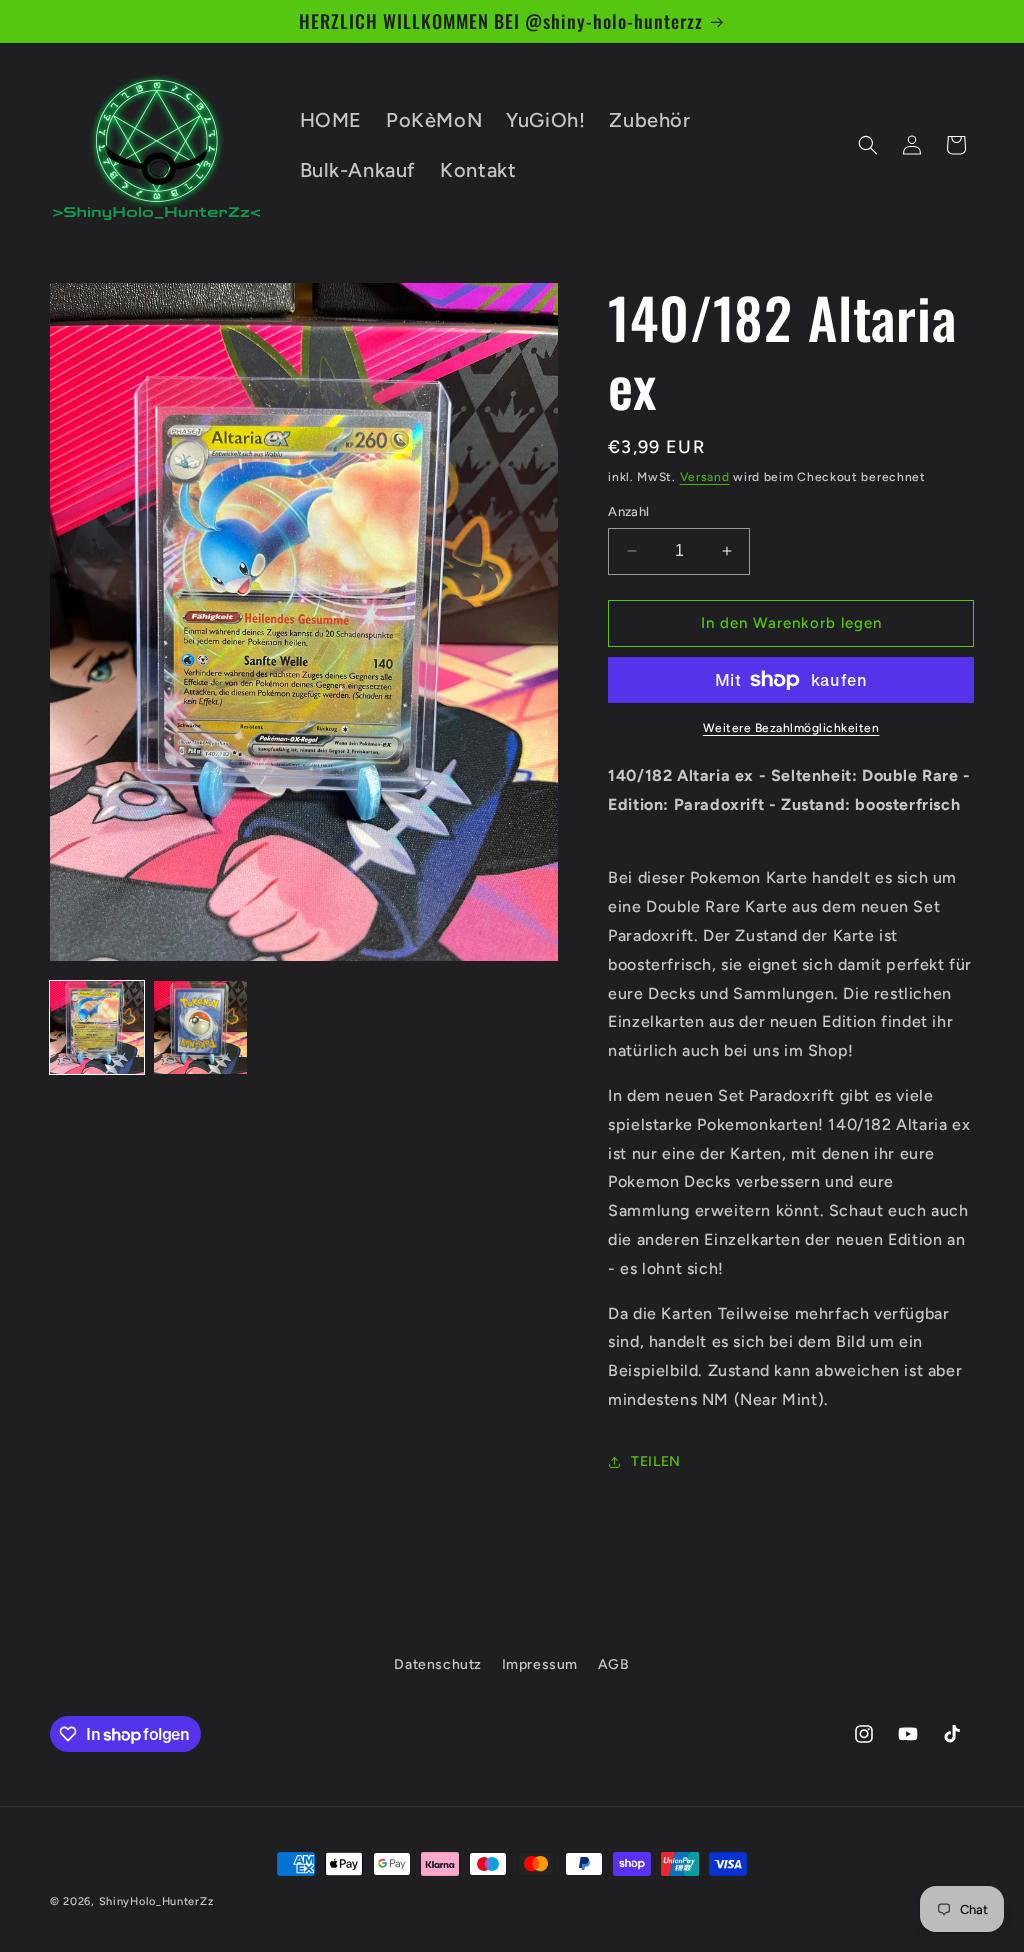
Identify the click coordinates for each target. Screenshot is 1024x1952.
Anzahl (628, 511)
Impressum (540, 1664)
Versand (705, 477)
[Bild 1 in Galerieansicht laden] (97, 1028)
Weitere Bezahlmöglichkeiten (791, 728)
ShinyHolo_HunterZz (156, 1901)
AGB (614, 1664)
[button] (868, 145)
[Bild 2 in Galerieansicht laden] (201, 1028)
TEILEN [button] (656, 1461)
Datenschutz (438, 1664)
